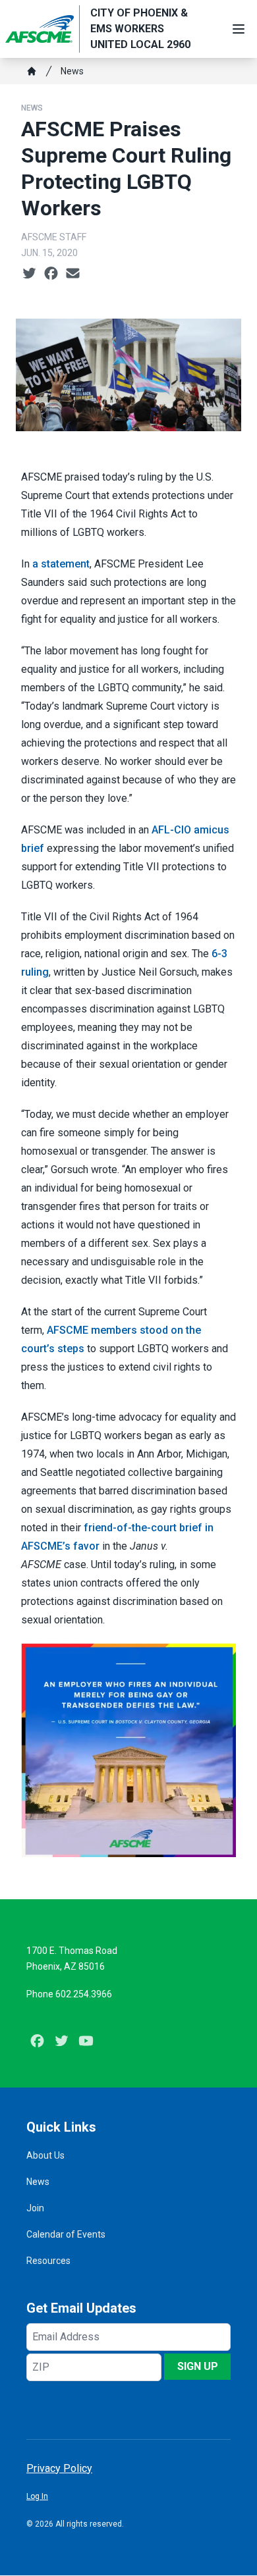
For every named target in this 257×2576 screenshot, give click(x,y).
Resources (48, 2261)
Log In (37, 2496)
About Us (45, 2155)
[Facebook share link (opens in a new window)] (51, 274)
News (72, 71)
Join (35, 2208)
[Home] (32, 71)
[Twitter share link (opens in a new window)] (29, 274)
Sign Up (198, 2366)
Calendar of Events (66, 2234)
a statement (61, 564)
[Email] (73, 274)
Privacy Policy (59, 2468)
